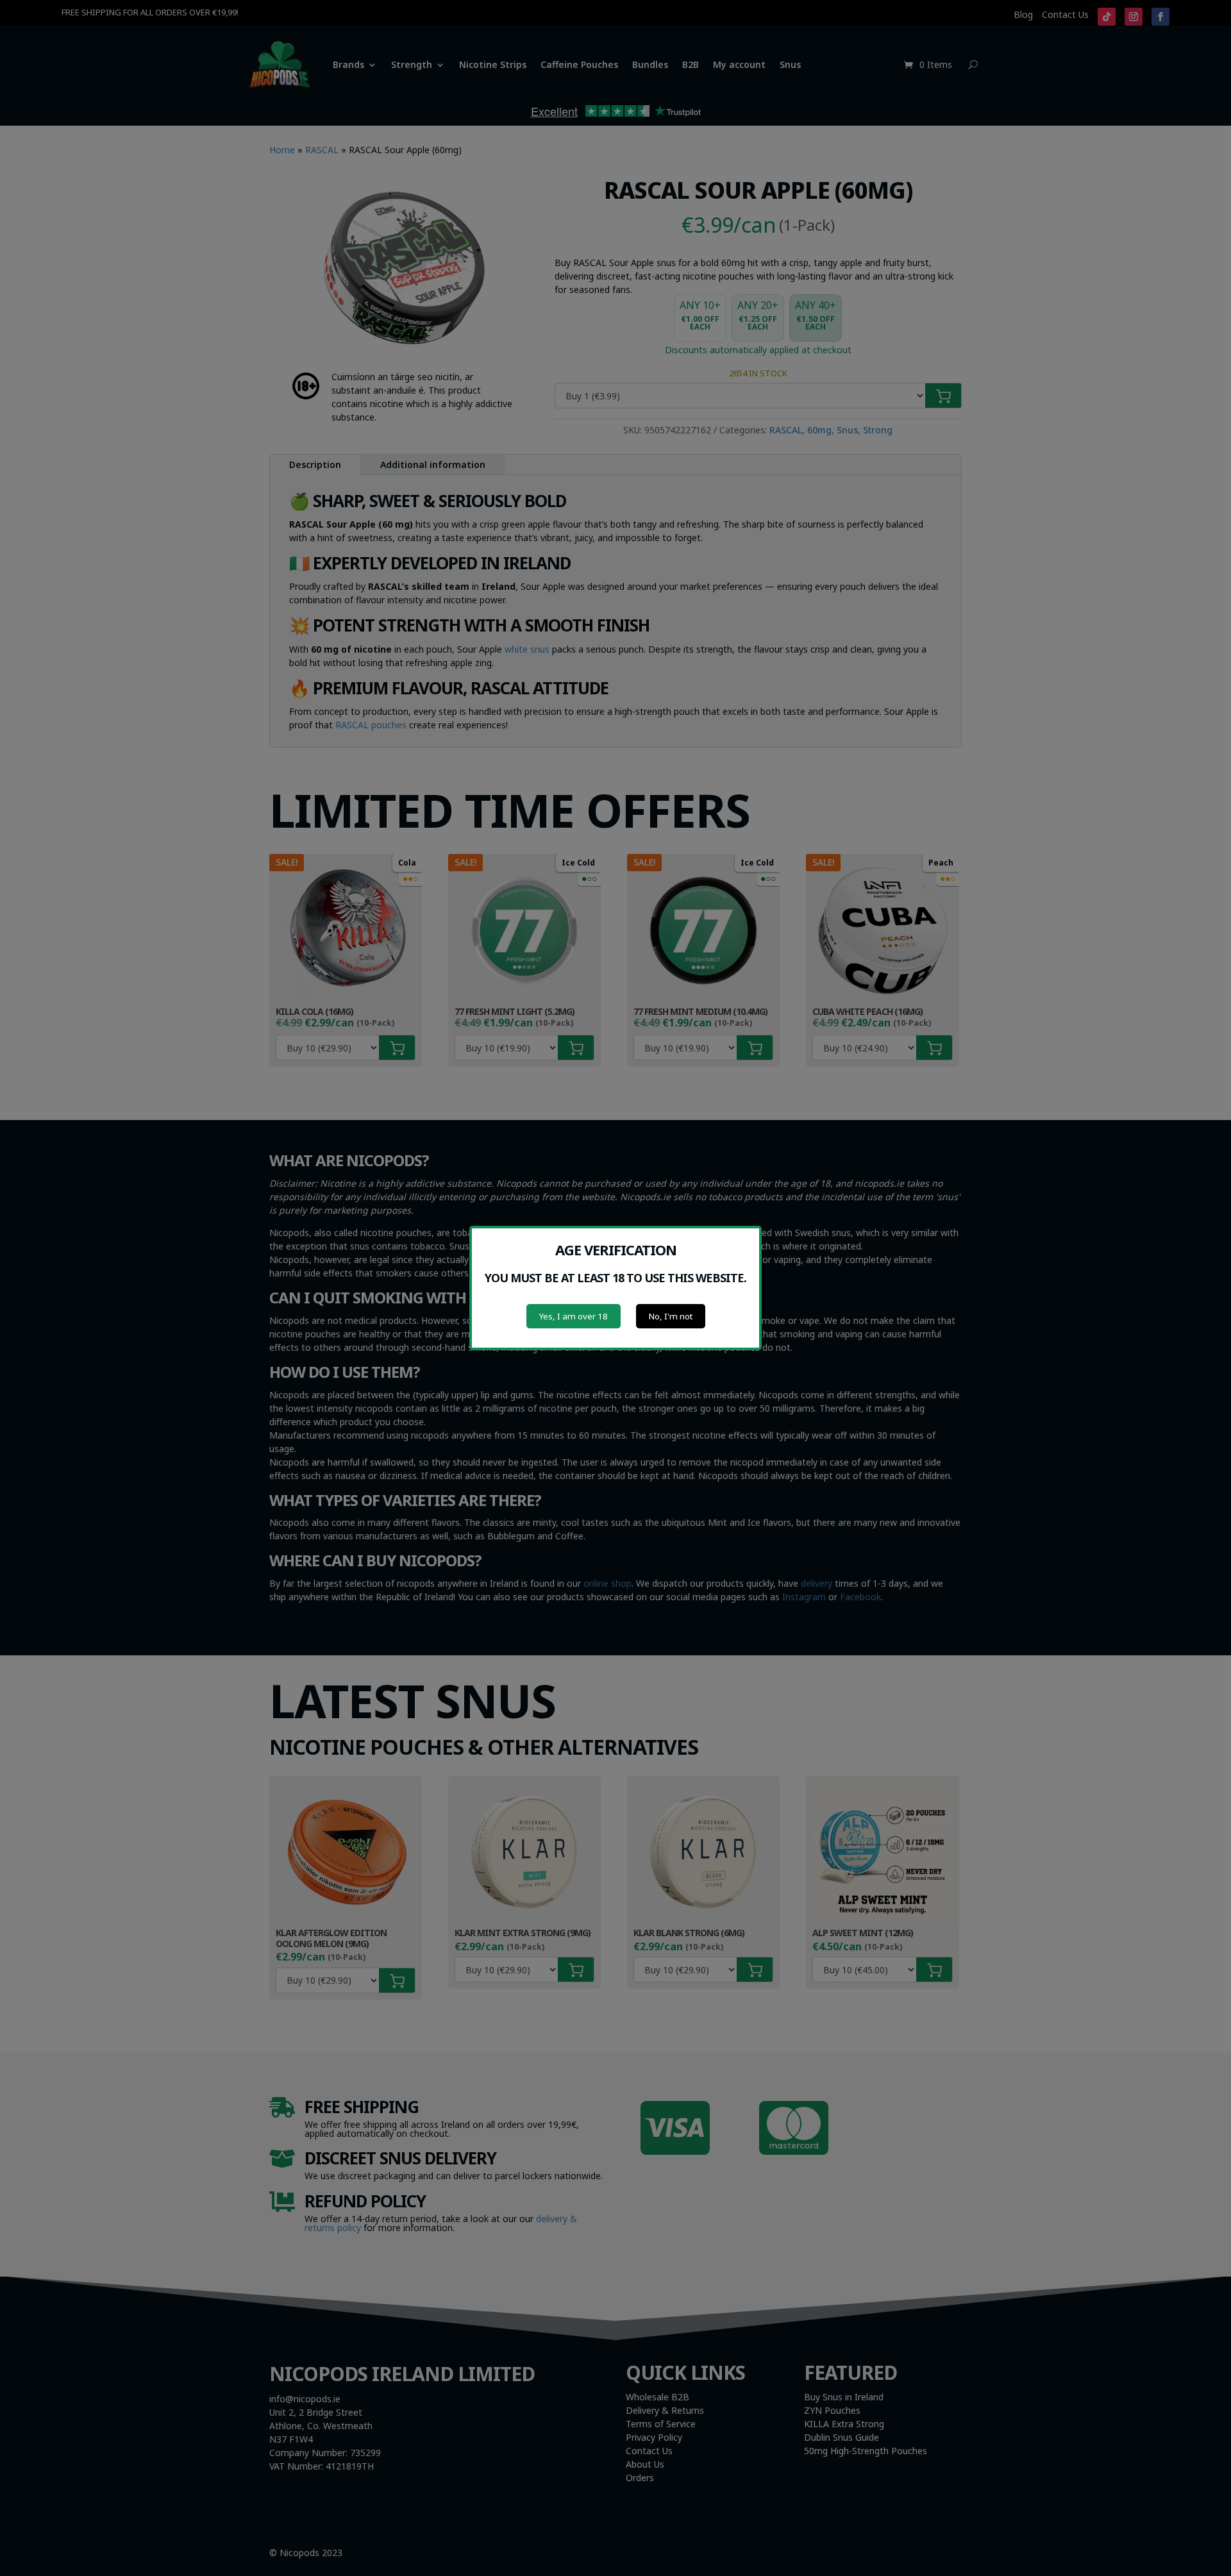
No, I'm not (671, 1316)
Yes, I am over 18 (574, 1316)
